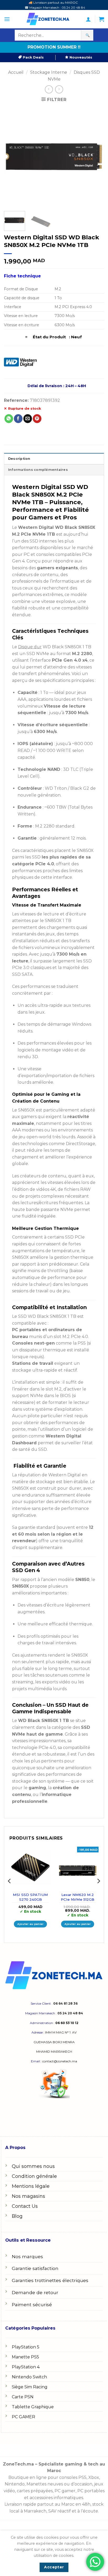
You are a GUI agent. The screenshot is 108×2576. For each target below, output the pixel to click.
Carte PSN (23, 2397)
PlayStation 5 (26, 2347)
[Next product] (49, 89)
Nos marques (27, 2256)
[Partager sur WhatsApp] (9, 419)
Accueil (16, 72)
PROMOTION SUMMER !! (54, 47)
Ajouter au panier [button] (31, 1924)
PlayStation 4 (26, 2367)
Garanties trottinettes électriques (50, 2280)
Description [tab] (19, 459)
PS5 (82, 2477)
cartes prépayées (34, 2491)
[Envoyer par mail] (28, 419)
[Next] (95, 157)
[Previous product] (59, 89)
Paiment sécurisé (32, 2304)
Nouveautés (80, 57)
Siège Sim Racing (30, 2387)
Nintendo (15, 2484)
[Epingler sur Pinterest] (37, 419)
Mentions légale (31, 2186)
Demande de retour (35, 2292)
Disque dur (30, 647)
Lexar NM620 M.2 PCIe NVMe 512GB (78, 1897)
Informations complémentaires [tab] (38, 470)
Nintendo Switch (29, 2377)
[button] (7, 19)
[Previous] (13, 157)
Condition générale (34, 2176)
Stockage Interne (49, 72)
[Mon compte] (88, 19)
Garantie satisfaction (35, 2268)
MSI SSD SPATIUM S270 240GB (30, 1897)
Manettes (36, 2484)
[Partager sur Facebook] (18, 419)
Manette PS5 (25, 2357)
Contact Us (25, 2206)
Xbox (94, 2477)
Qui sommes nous (33, 2166)
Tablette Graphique (33, 2407)
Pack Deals (33, 57)
